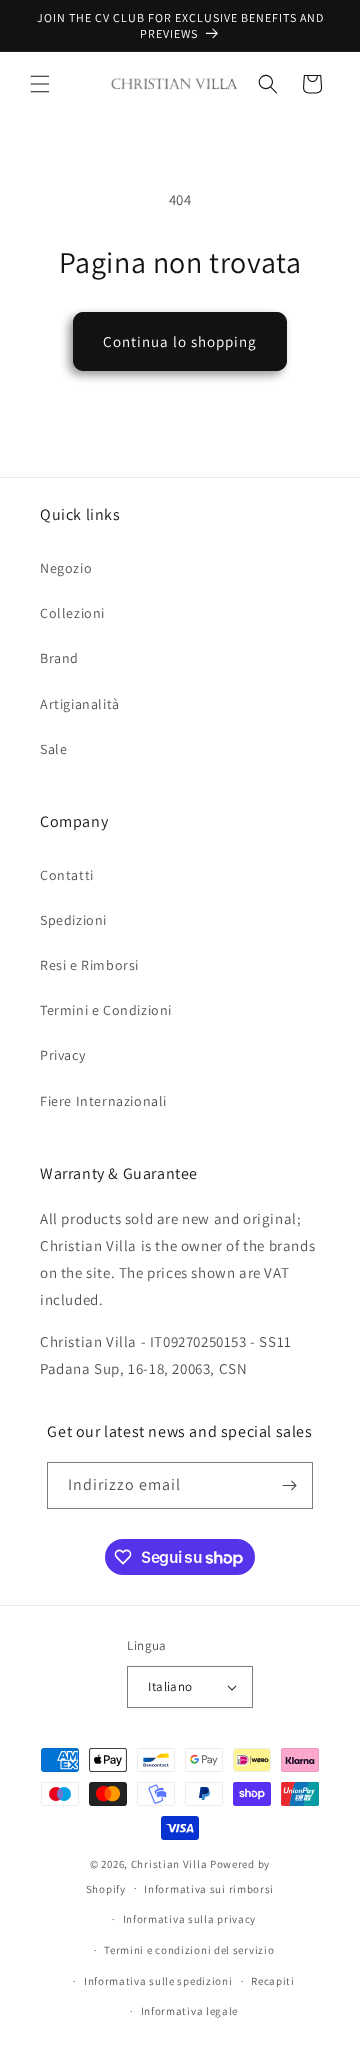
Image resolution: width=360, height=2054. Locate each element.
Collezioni (72, 613)
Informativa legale (190, 2011)
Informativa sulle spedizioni (158, 1981)
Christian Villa (169, 1864)
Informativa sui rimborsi (209, 1889)
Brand (59, 658)
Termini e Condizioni (106, 1010)
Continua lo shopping (180, 341)
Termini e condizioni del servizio (189, 1950)
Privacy (62, 1055)
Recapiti (273, 1981)
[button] (40, 84)
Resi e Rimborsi (89, 965)
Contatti (67, 875)
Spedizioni (73, 920)
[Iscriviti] (290, 1485)
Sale (53, 749)
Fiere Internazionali (103, 1101)
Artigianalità (80, 704)
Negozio (66, 568)
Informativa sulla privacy (190, 1919)
